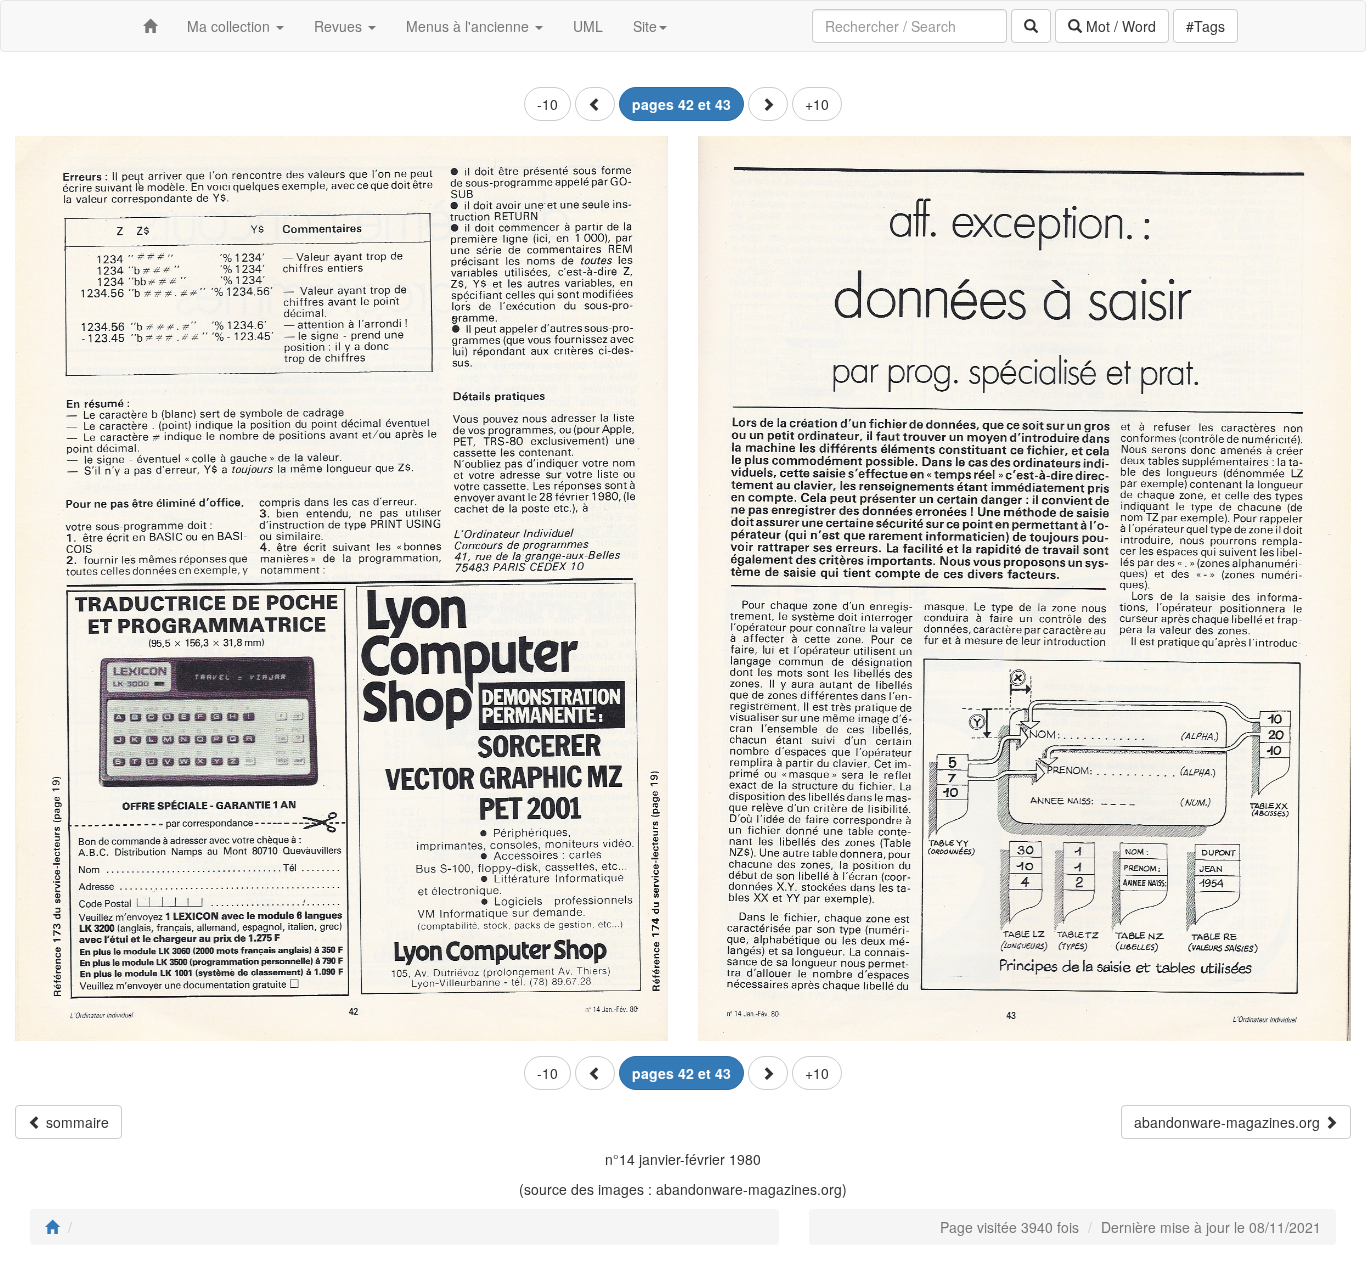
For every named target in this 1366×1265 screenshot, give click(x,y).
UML (588, 26)
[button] (595, 104)
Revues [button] (340, 26)
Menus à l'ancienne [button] (469, 26)
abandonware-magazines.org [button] (1229, 1122)
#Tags (1205, 26)
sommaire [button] (75, 1122)
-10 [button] (547, 104)
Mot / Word (1119, 26)
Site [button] (645, 26)
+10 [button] (817, 104)
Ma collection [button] (230, 26)
